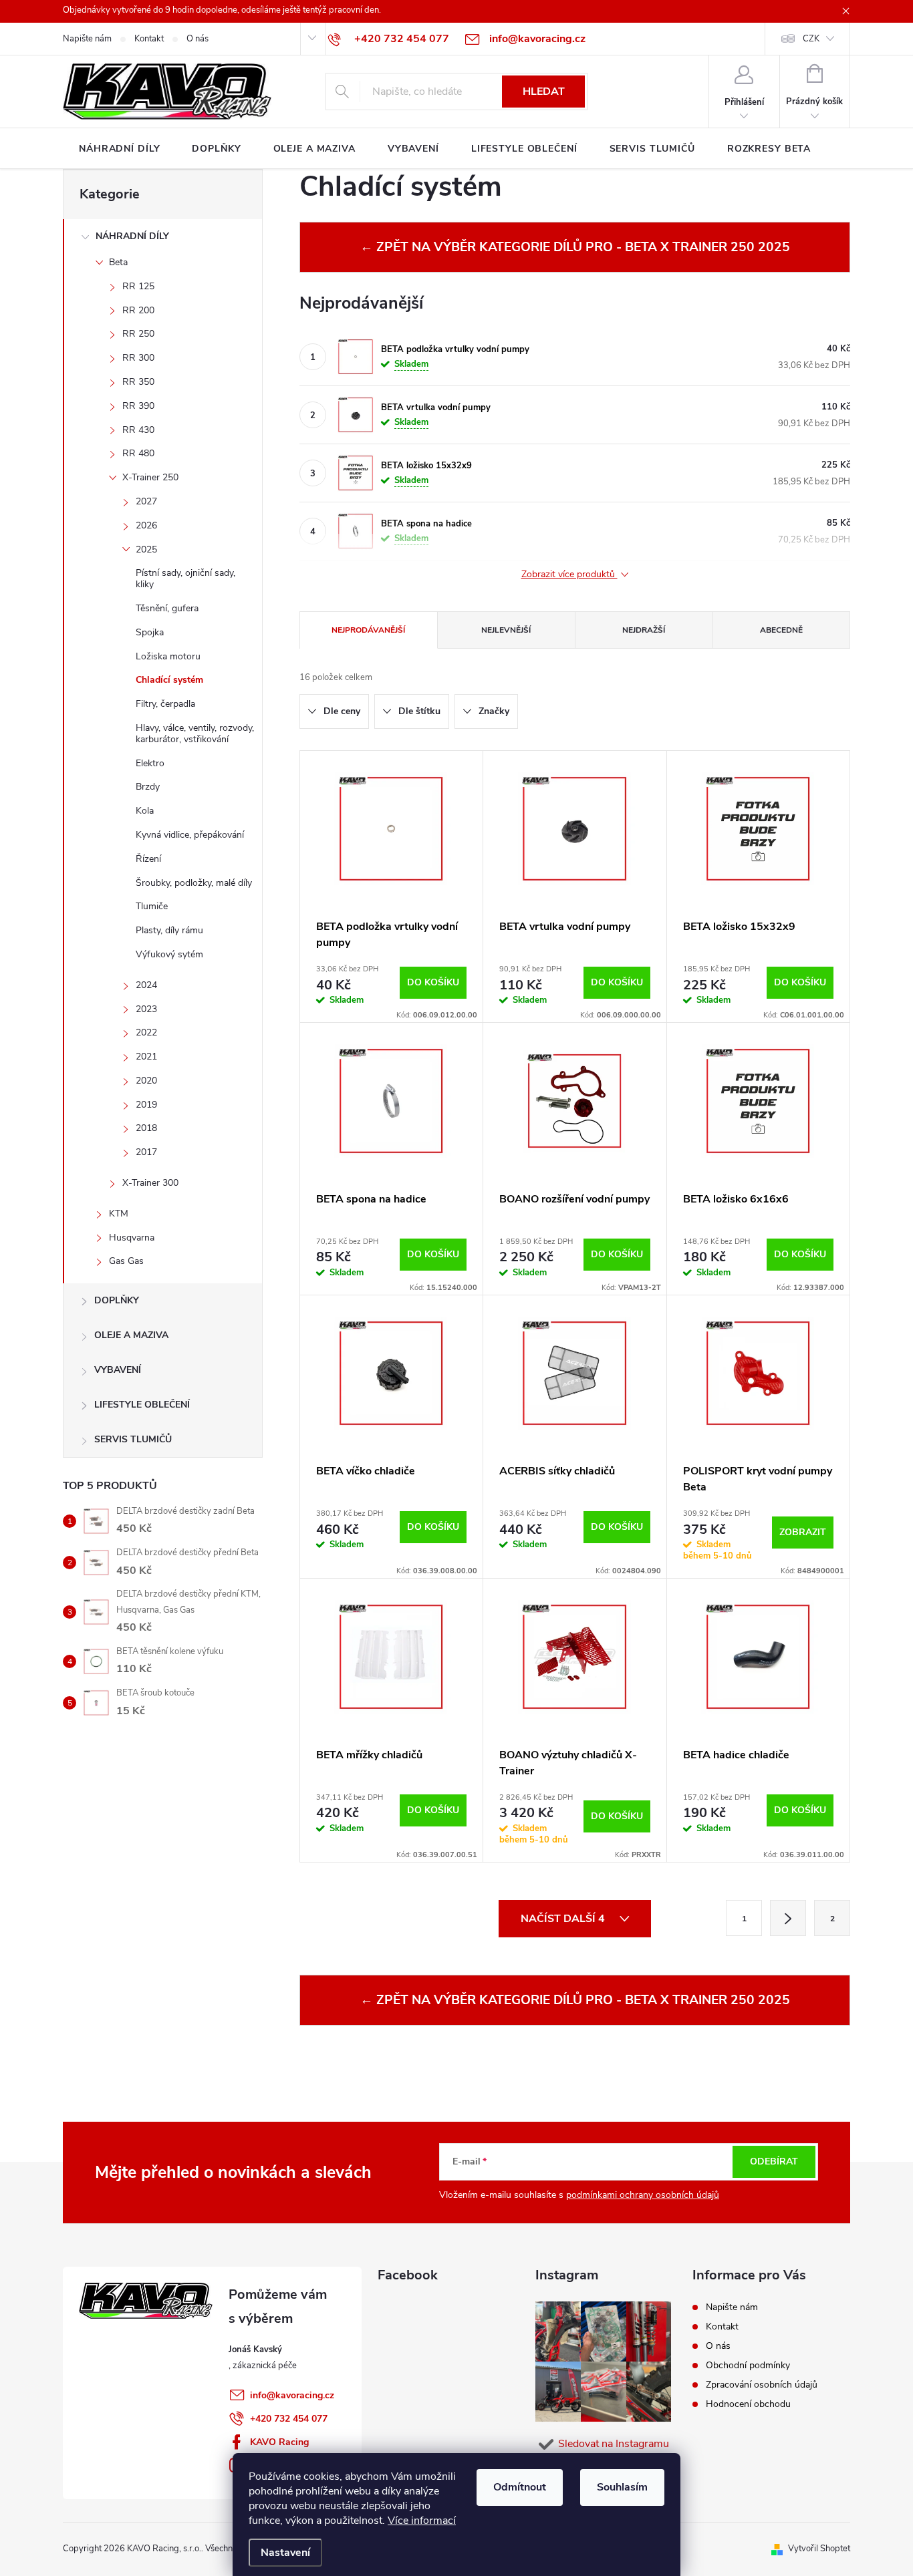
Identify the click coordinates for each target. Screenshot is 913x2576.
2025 (146, 549)
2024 (146, 985)
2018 (146, 1128)
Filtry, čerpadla (165, 704)
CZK (811, 39)
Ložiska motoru (168, 656)
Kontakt (149, 39)
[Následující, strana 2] (788, 1918)
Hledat (544, 92)
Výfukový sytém (169, 954)
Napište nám (87, 39)
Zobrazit (803, 1532)
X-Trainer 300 (150, 1183)
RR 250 (138, 334)
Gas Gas (126, 1261)
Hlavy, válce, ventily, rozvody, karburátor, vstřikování (195, 734)
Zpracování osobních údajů (762, 2385)
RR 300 (138, 358)
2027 (146, 501)
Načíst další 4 (564, 1919)
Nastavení (285, 2553)
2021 (146, 1057)
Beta (118, 262)
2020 (146, 1081)
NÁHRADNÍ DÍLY (132, 236)
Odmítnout (520, 2487)
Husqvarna (132, 1238)
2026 (146, 525)
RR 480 (138, 453)
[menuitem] (119, 149)
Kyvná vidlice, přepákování (190, 835)
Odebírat (774, 2161)
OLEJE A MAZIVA (131, 1335)
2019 (146, 1105)
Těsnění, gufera (167, 608)
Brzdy (148, 787)
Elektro (150, 763)
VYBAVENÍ (118, 1370)
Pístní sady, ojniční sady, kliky (185, 579)
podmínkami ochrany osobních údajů (643, 2195)
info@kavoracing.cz (292, 2395)
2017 (146, 1152)
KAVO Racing (279, 2442)
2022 (146, 1032)
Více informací (422, 2521)
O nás (198, 39)
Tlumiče (152, 906)
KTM (119, 1214)
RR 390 (138, 406)
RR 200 (138, 310)
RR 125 (138, 286)
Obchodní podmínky (748, 2365)
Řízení (148, 859)
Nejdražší (644, 630)
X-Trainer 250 (150, 477)
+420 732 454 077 (289, 2419)
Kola (145, 811)
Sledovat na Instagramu (614, 2444)
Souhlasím (622, 2487)
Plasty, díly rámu (169, 930)
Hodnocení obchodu (748, 2404)
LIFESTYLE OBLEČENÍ (142, 1405)
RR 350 (138, 382)
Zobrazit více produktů (569, 575)
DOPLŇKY (117, 1300)
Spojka (150, 632)
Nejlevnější (506, 630)
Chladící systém (169, 680)
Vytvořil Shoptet (819, 2549)
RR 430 (138, 430)
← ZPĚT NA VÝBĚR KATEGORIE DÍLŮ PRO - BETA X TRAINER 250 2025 (575, 247)
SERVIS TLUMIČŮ (133, 1439)
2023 (146, 1009)
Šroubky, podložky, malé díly (194, 883)
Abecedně (781, 630)
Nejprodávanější (368, 630)
